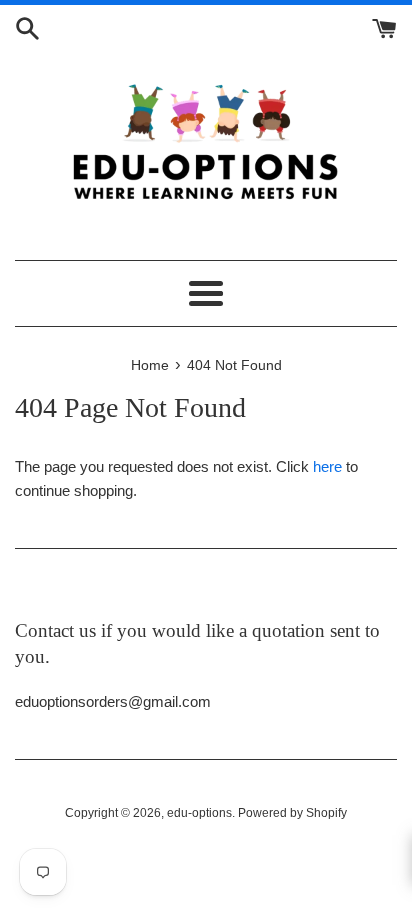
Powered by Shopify (292, 813)
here (327, 466)
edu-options (199, 813)
